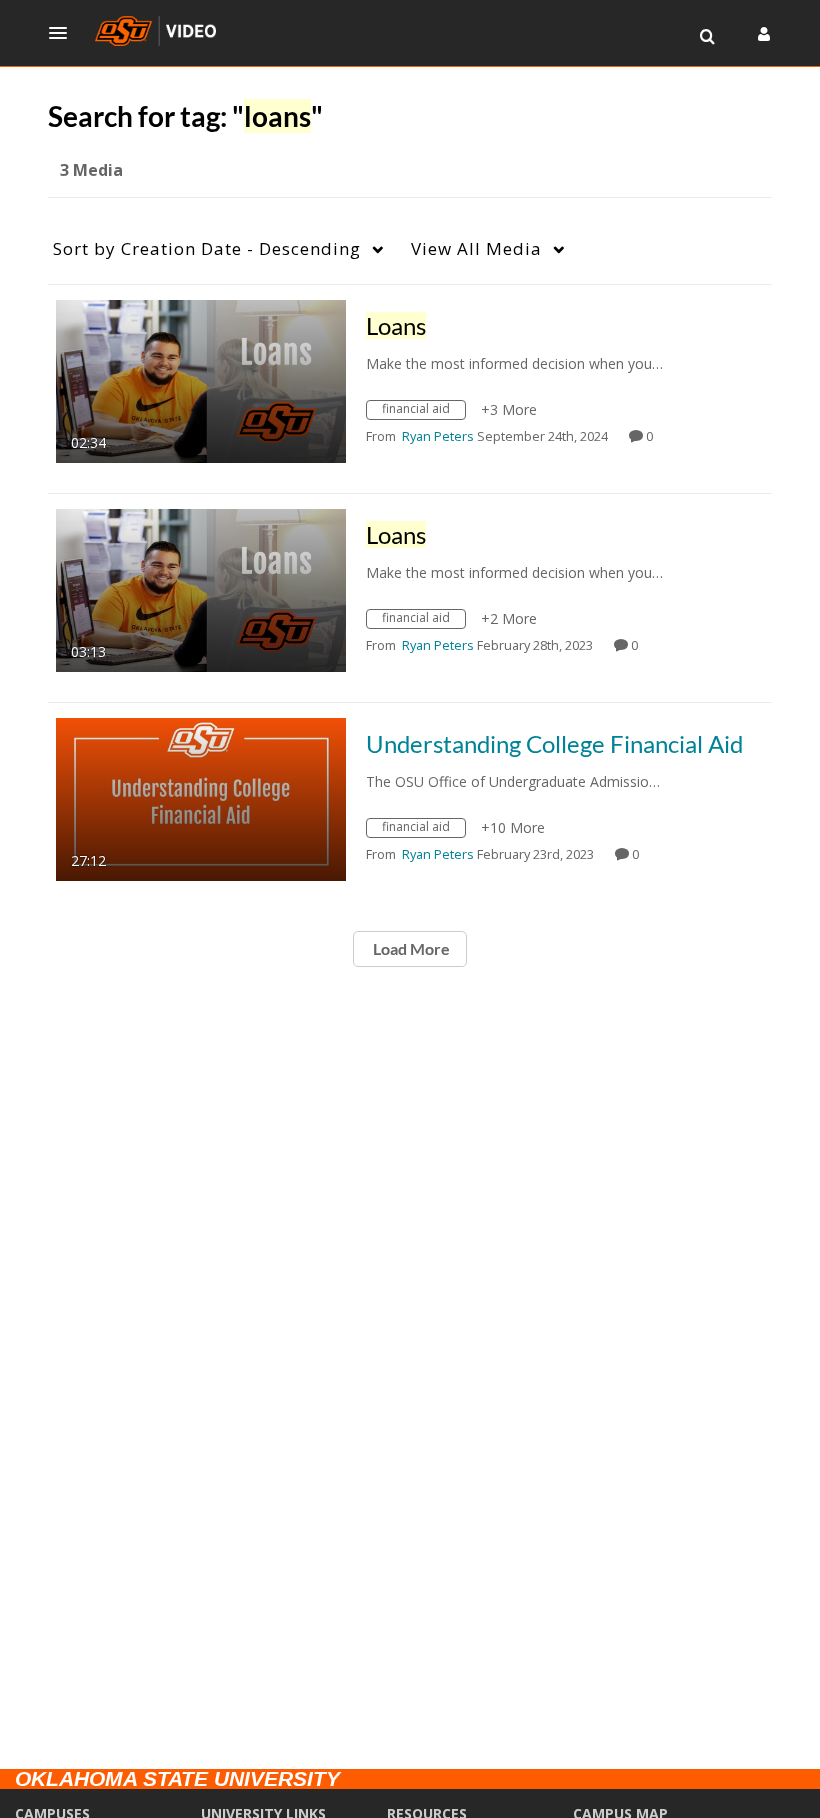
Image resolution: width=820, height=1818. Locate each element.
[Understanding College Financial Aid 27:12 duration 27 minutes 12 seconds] (201, 797)
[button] (64, 33)
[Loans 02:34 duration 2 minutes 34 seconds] (201, 379)
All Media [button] (476, 248)
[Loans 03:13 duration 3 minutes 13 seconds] (201, 588)
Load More (410, 948)
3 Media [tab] (91, 170)
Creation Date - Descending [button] (207, 248)
